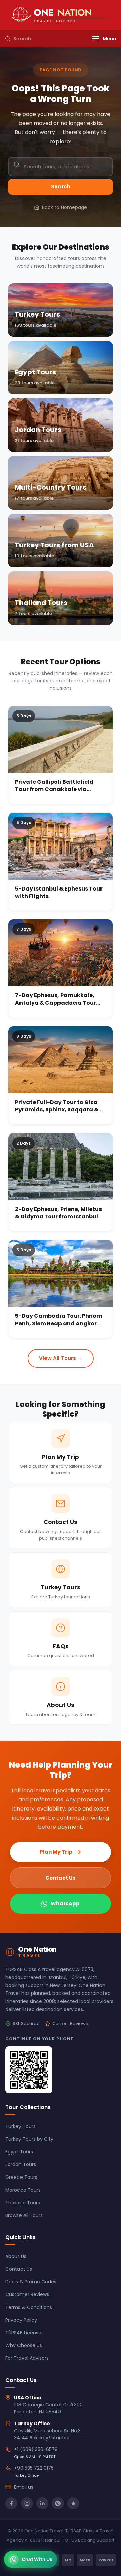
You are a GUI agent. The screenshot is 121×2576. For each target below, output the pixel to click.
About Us (16, 2256)
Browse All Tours (24, 2215)
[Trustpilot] (73, 2503)
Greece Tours (21, 2177)
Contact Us (61, 1878)
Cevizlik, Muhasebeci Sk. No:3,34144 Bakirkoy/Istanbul (48, 2434)
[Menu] (96, 39)
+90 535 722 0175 (34, 2468)
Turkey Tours (21, 2126)
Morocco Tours (23, 2190)
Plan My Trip (56, 1852)
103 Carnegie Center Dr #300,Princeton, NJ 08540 (49, 2408)
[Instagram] (27, 2503)
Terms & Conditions (29, 2307)
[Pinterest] (58, 2503)
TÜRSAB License (23, 2333)
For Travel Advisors (27, 2358)
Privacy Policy (21, 2320)
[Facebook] (11, 2503)
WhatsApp (65, 1904)
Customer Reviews (27, 2294)
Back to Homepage (65, 207)
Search (61, 187)
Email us (24, 2487)
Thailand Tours (23, 2203)
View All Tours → (61, 1358)
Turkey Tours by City (29, 2139)
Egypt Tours (19, 2152)
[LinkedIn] (42, 2503)
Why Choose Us (24, 2345)
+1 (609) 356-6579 (36, 2449)
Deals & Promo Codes (31, 2282)
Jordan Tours (21, 2164)
